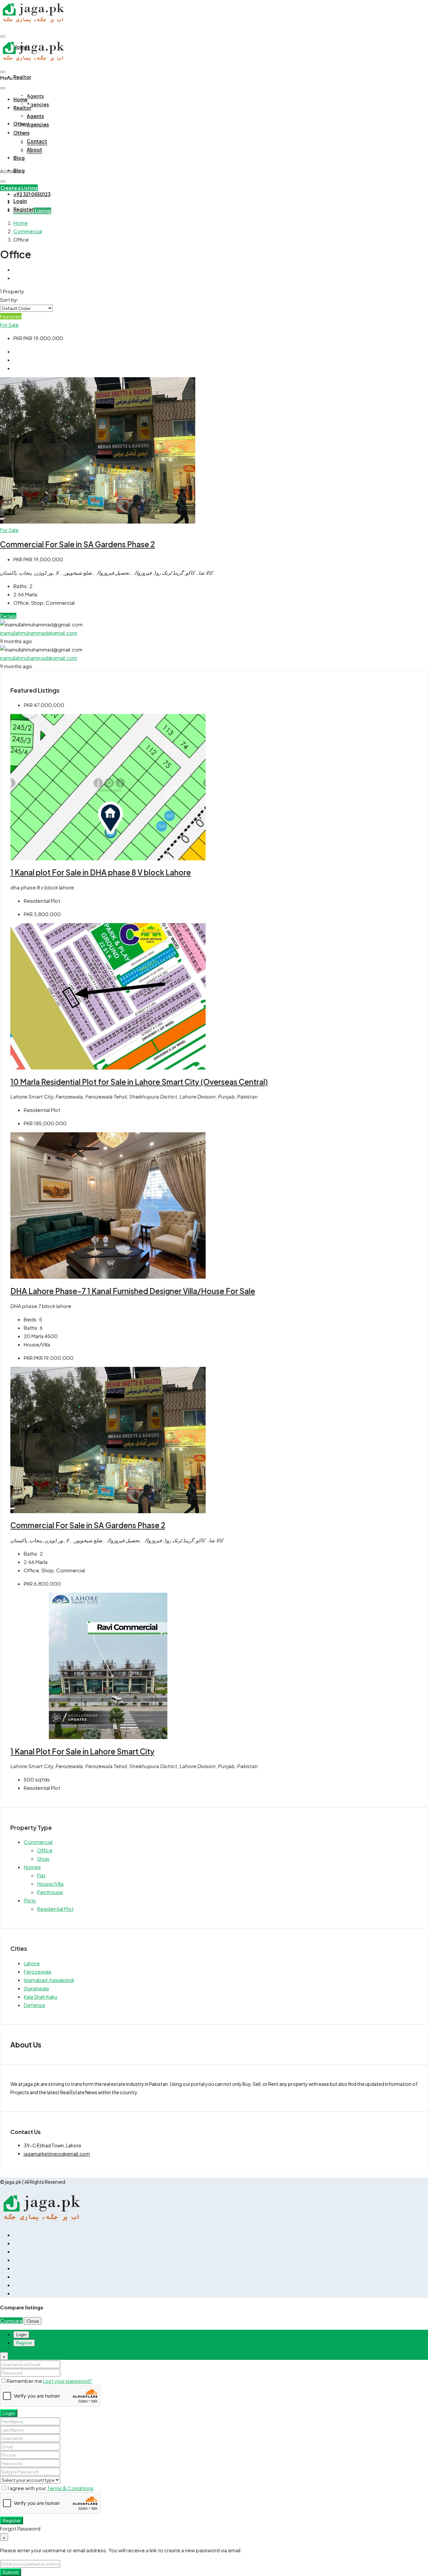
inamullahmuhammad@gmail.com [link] (39, 633)
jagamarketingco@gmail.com (57, 2154)
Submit (11, 2572)
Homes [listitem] (32, 1867)
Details (8, 616)
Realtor (22, 77)
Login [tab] (21, 2335)
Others (21, 133)
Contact (37, 141)
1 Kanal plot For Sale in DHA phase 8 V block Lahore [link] (101, 872)
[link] (98, 521)
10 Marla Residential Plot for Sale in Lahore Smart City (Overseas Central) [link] (139, 1082)
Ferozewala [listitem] (37, 1971)
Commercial (28, 231)
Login (9, 2413)
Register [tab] (24, 2343)
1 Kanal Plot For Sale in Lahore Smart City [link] (82, 1751)
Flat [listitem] (41, 1875)
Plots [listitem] (30, 1900)
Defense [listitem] (34, 2005)
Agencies (38, 104)
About (34, 149)
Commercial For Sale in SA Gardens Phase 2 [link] (77, 544)
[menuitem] (32, 194)
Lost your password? (68, 2381)
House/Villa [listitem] (50, 1884)
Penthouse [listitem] (50, 1892)
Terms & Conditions (70, 2488)
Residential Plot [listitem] (55, 1909)
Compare (11, 2321)
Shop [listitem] (43, 1858)
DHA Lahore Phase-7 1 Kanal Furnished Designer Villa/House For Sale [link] (133, 1291)
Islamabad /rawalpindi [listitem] (49, 1980)
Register (12, 2520)
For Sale (9, 325)
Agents (35, 96)
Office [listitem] (45, 1850)
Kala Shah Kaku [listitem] (40, 1996)
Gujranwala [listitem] (36, 1988)
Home (20, 99)
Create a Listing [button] (19, 188)
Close (33, 2321)
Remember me (25, 2381)
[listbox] (26, 308)
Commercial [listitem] (38, 1842)
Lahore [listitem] (32, 1963)
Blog (19, 158)
